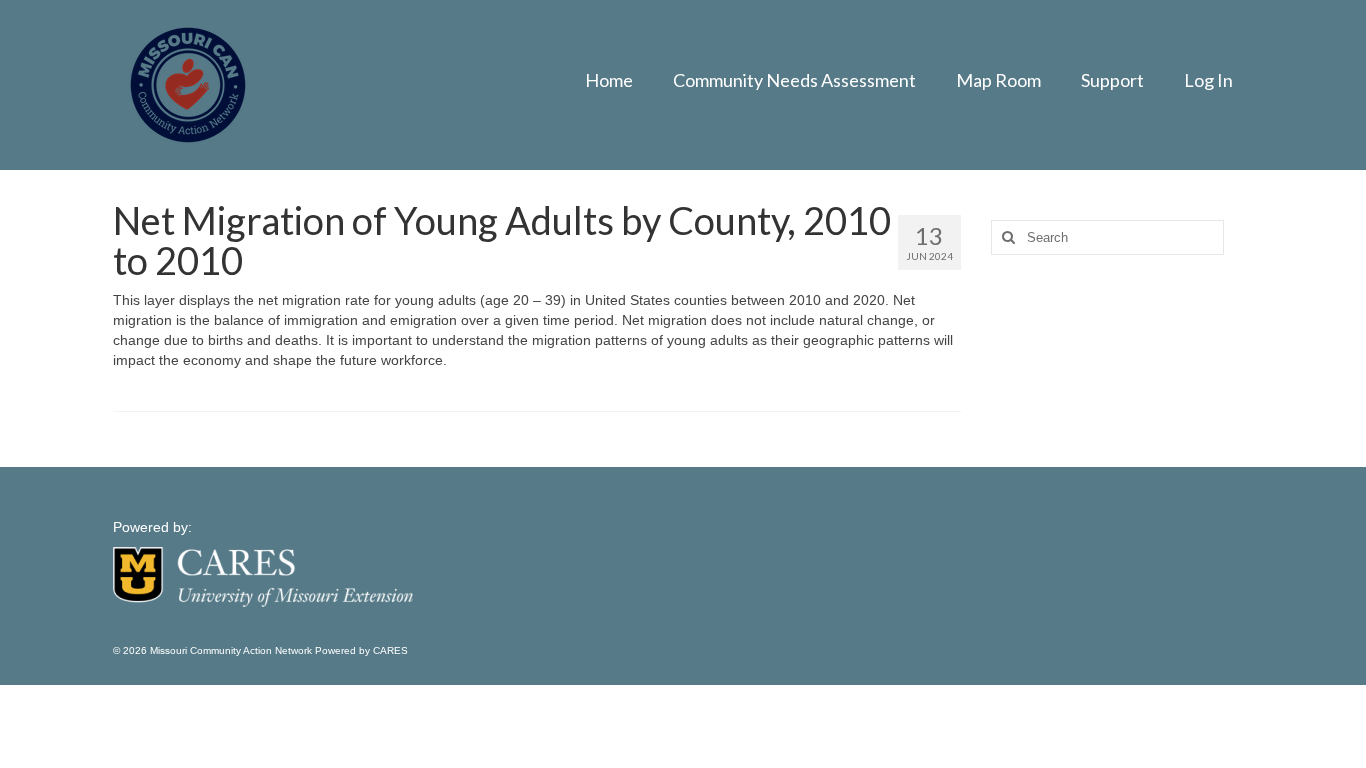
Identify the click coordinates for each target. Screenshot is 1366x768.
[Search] (1006, 237)
